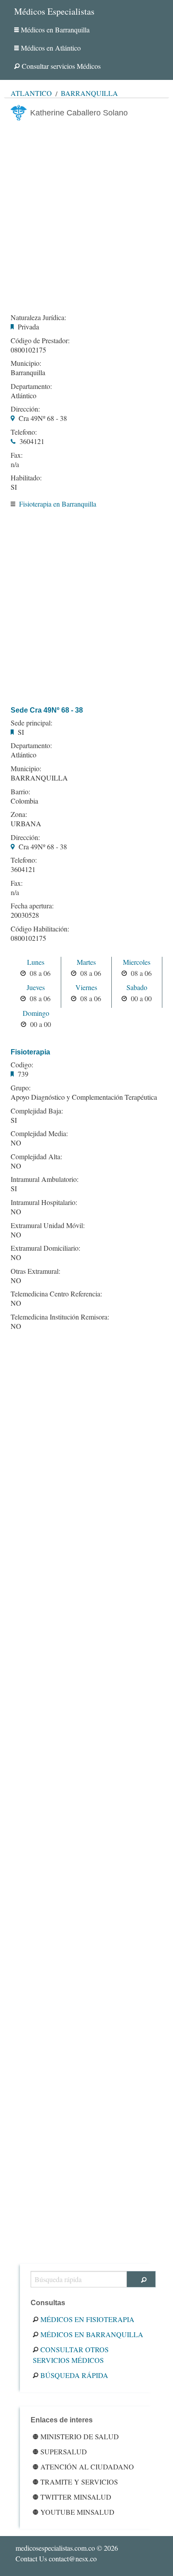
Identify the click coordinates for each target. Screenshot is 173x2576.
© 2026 (67, 2548)
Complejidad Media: (39, 1133)
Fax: (17, 455)
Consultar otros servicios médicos (71, 2355)
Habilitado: (26, 478)
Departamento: (31, 386)
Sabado (137, 987)
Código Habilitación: (40, 929)
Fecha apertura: (32, 906)
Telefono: (24, 432)
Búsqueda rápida (74, 2375)
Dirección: (25, 409)
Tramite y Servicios (79, 2482)
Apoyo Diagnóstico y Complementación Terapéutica (84, 1097)
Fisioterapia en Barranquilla (58, 504)
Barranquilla (89, 93)
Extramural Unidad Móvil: (48, 1225)
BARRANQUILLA (39, 778)
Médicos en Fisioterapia (87, 2319)
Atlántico (31, 93)
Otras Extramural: (35, 1271)
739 (23, 1074)
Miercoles (137, 962)
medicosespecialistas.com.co (55, 2548)
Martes (86, 962)
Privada (28, 327)
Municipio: (26, 363)
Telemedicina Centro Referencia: (56, 1294)
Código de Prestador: (40, 341)
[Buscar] (141, 2279)
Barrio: (20, 792)
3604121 (32, 441)
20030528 (25, 915)
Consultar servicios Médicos (61, 66)
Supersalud (64, 2451)
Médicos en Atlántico (51, 48)
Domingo (36, 1013)
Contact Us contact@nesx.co (56, 2558)
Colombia (24, 801)
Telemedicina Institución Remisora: (60, 1317)
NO (16, 1143)
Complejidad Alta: (36, 1157)
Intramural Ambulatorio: (45, 1179)
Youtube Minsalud (77, 2512)
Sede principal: (31, 723)
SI (14, 487)
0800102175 (28, 350)
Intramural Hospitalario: (44, 1202)
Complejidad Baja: (37, 1111)
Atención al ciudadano (87, 2467)
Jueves (36, 987)
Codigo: (22, 1065)
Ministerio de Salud (80, 2436)
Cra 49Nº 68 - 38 (43, 418)
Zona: (19, 814)
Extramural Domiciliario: (45, 1248)
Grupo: (21, 1088)
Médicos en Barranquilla (55, 30)
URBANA (26, 823)
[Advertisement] (86, 214)
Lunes (36, 962)
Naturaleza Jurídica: (38, 317)
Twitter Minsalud (76, 2497)
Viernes (86, 987)
